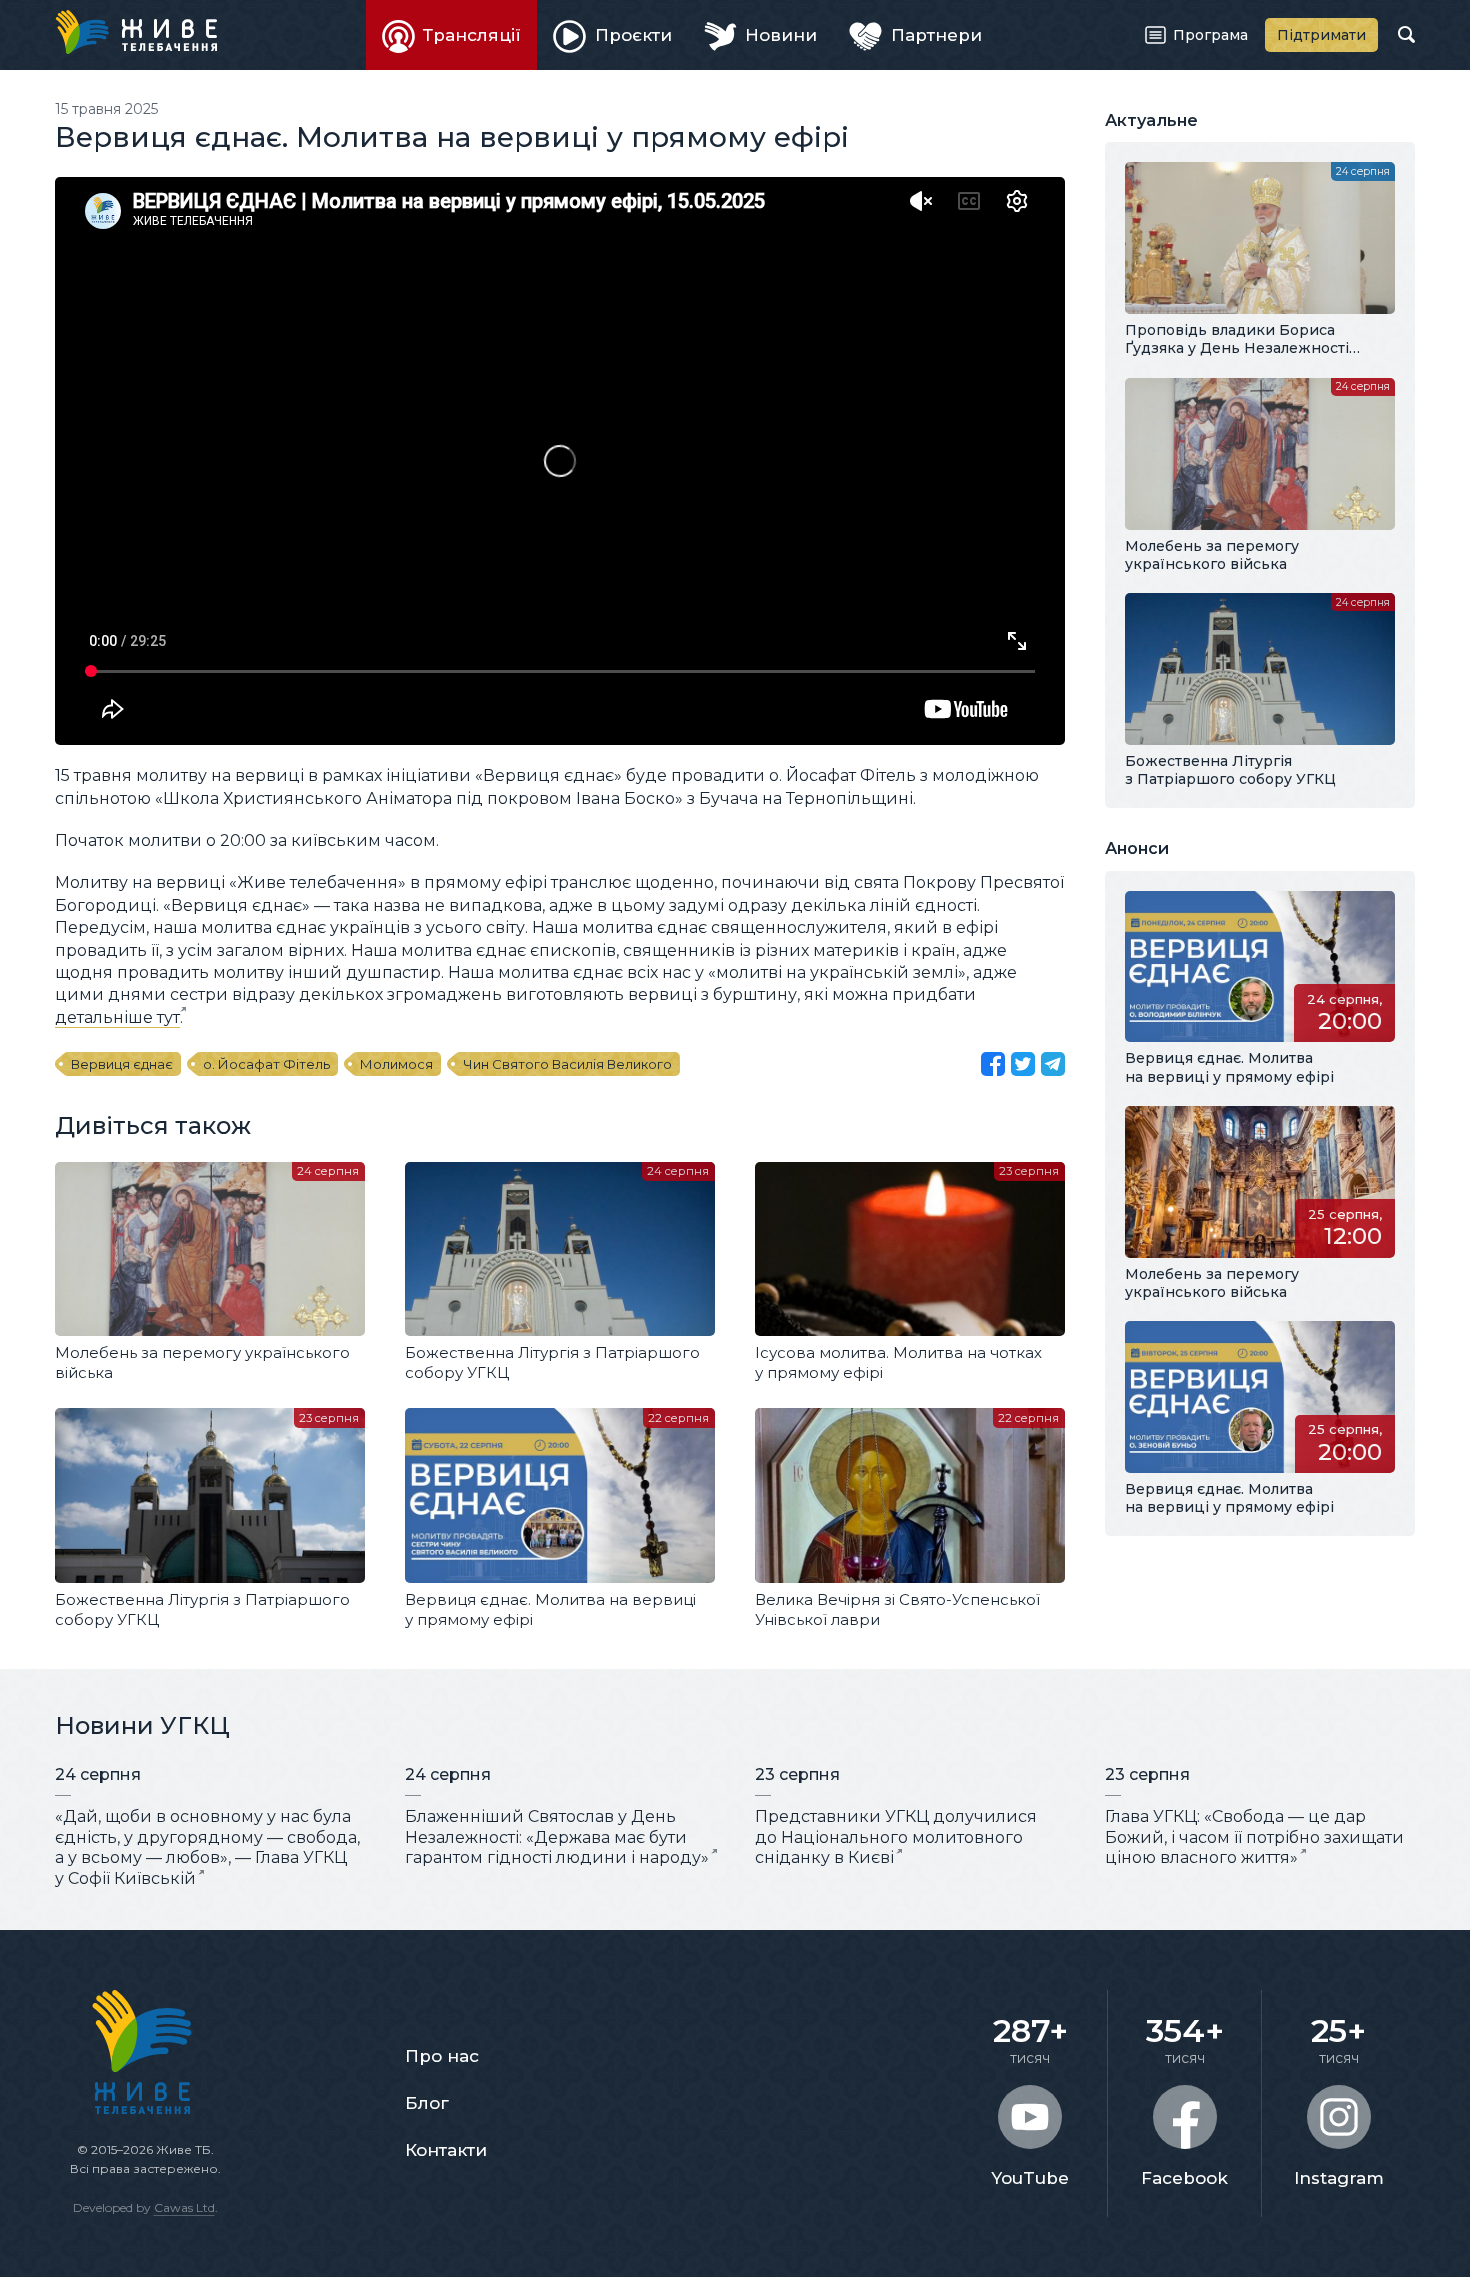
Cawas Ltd (184, 2207)
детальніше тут (117, 1017)
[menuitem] (452, 35)
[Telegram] (1053, 1064)
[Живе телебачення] (136, 32)
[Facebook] (993, 1064)
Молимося (396, 1064)
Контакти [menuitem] (446, 2150)
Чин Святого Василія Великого (567, 1064)
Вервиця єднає (122, 1064)
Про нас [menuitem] (442, 2056)
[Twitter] (1023, 1064)
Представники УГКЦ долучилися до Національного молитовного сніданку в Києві (896, 1837)
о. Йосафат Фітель (266, 1064)
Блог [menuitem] (427, 2103)
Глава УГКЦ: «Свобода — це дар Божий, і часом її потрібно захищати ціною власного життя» (1254, 1837)
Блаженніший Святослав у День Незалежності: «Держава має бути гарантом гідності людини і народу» (557, 1837)
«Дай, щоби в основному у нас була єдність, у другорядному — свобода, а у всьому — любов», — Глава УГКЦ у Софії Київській (207, 1847)
